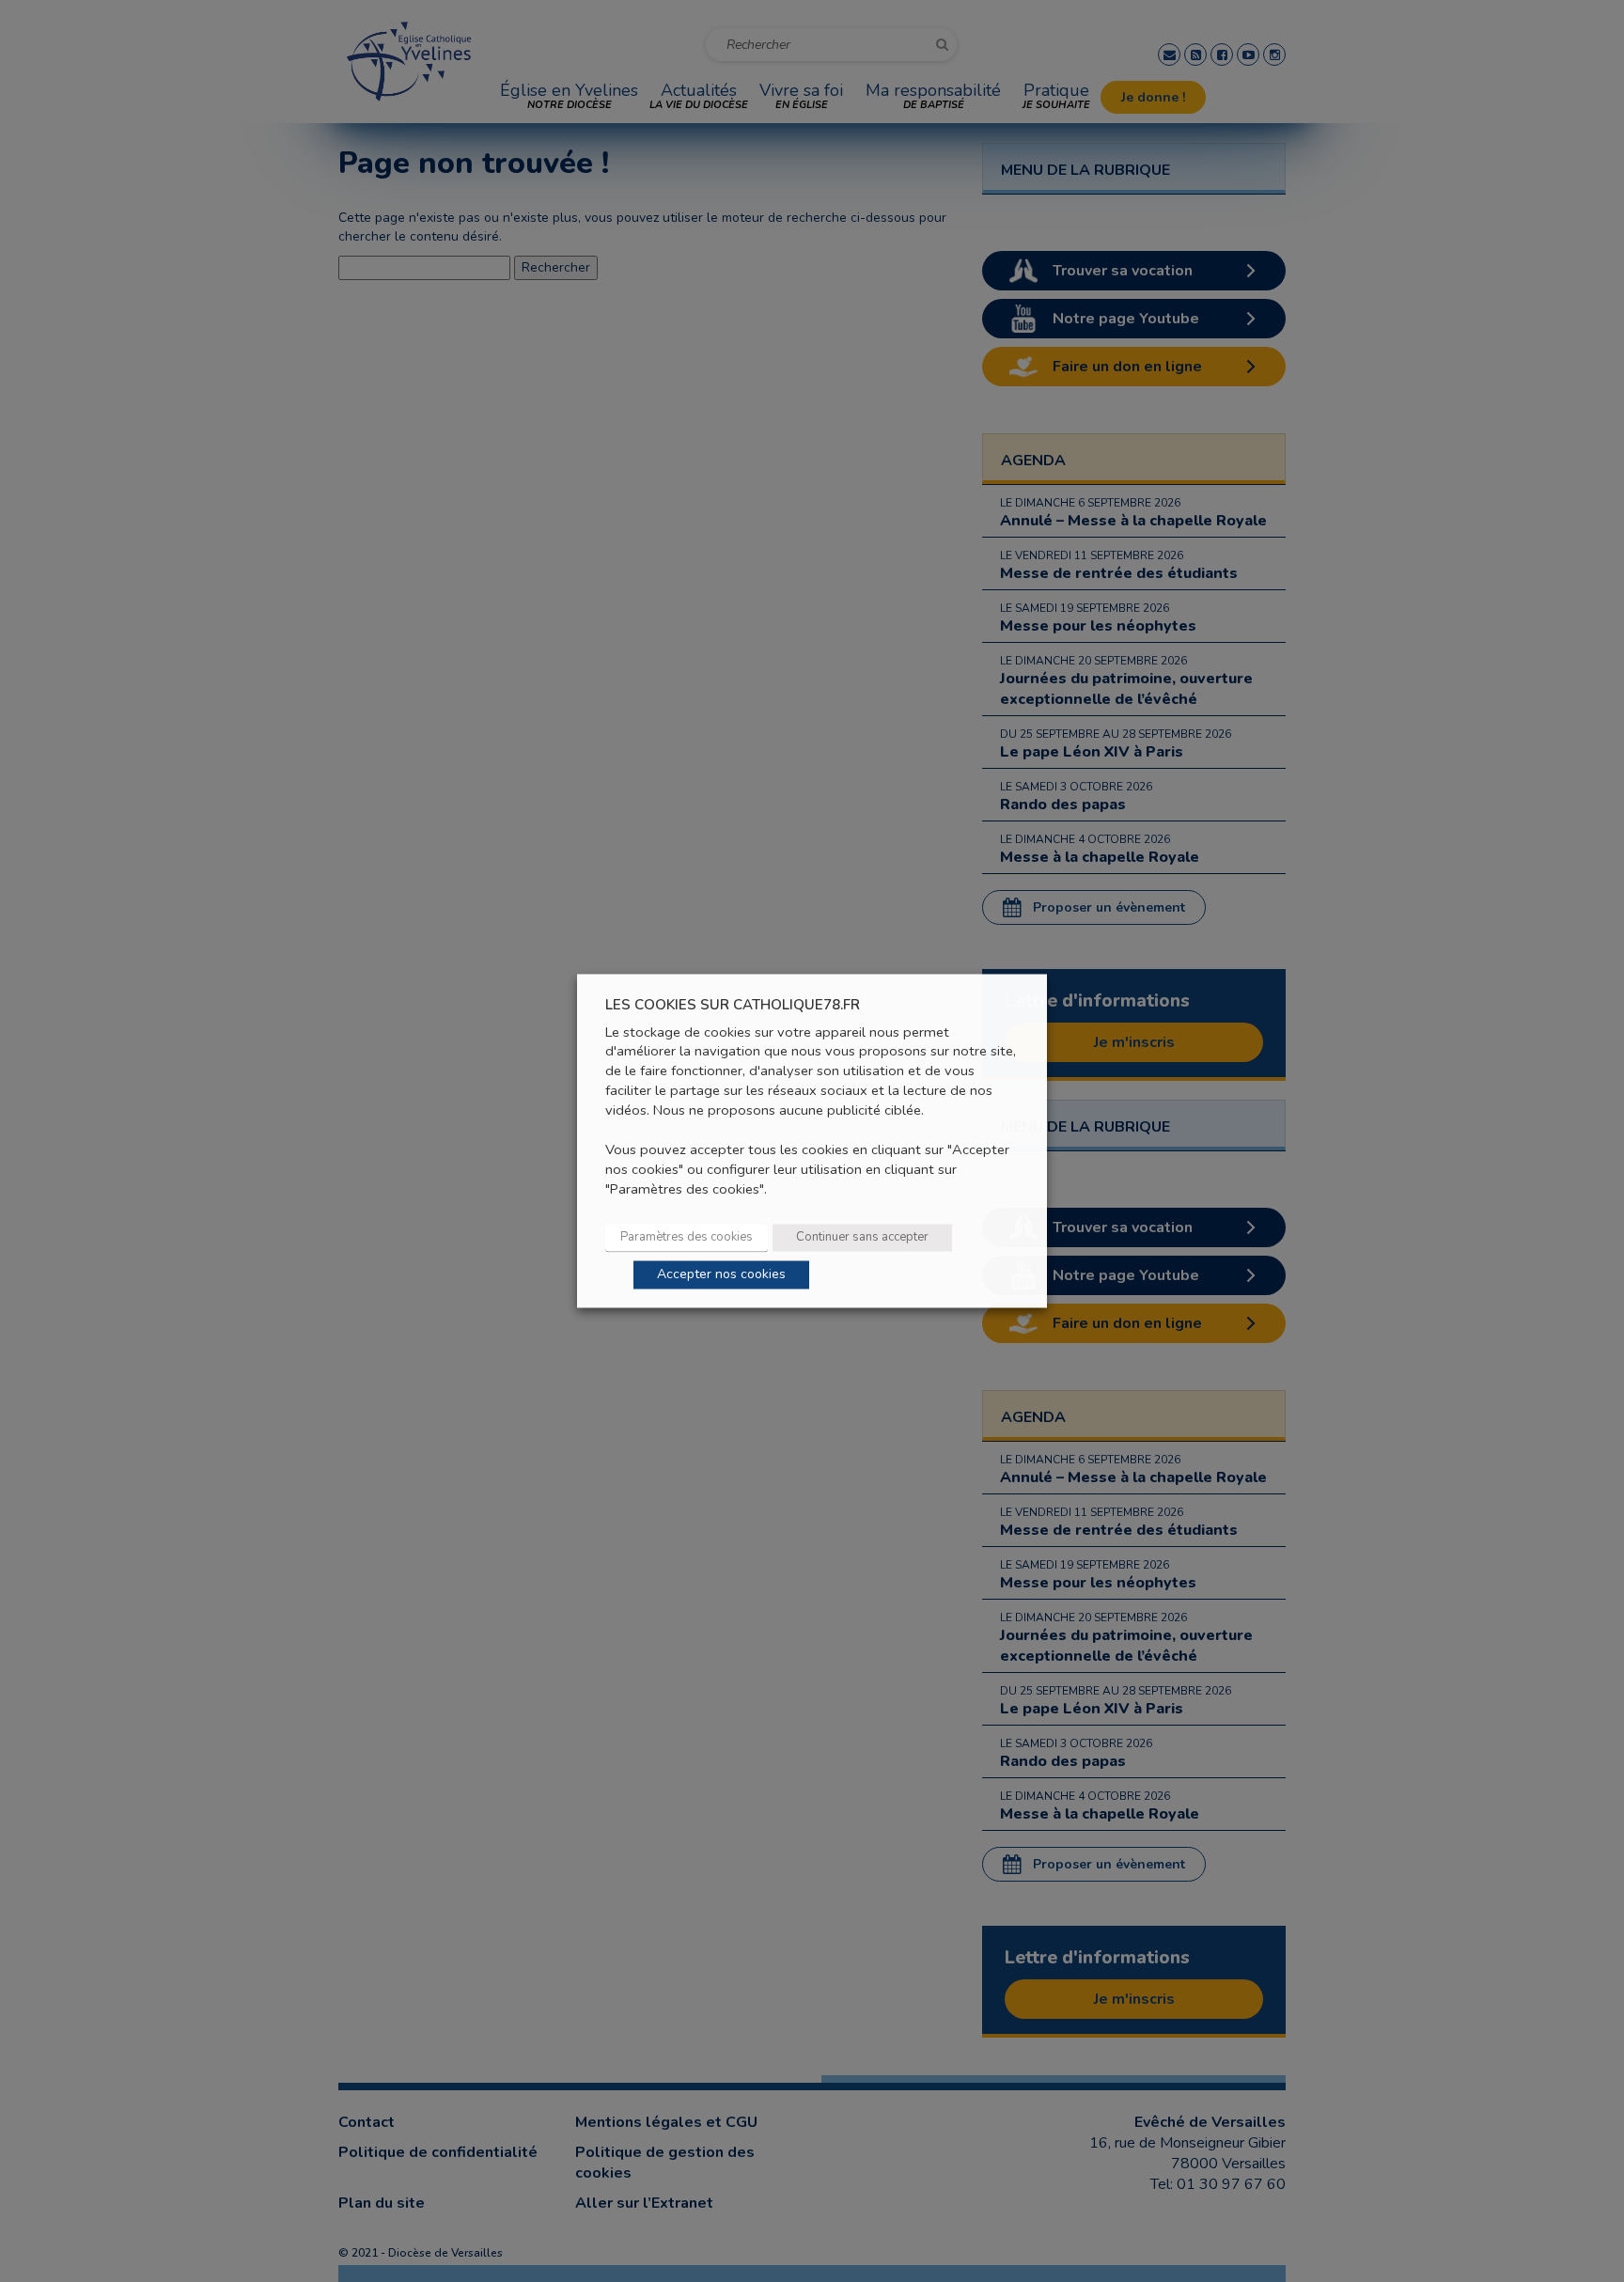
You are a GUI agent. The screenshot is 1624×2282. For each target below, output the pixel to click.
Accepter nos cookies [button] (721, 1275)
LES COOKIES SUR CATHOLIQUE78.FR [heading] (733, 1005)
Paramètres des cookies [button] (687, 1238)
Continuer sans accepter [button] (862, 1238)
